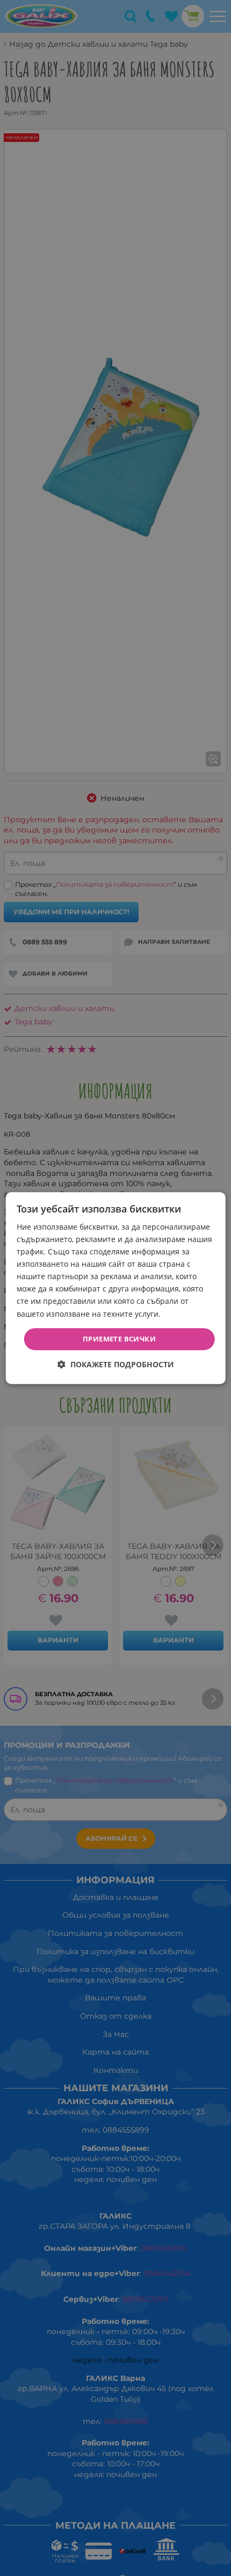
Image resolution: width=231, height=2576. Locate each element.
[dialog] (116, 1288)
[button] (116, 1364)
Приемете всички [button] (119, 1339)
